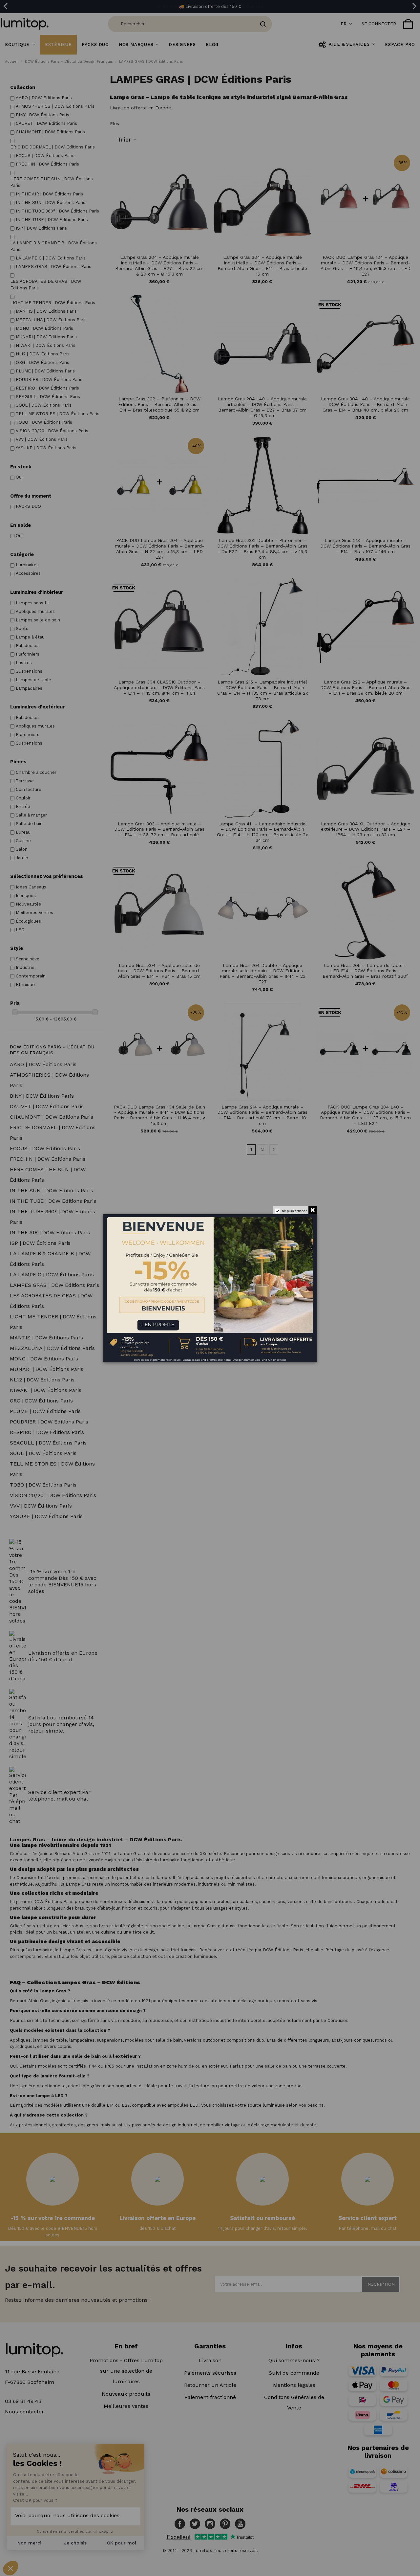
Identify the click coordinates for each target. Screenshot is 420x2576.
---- (113, 1320)
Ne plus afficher (294, 1211)
